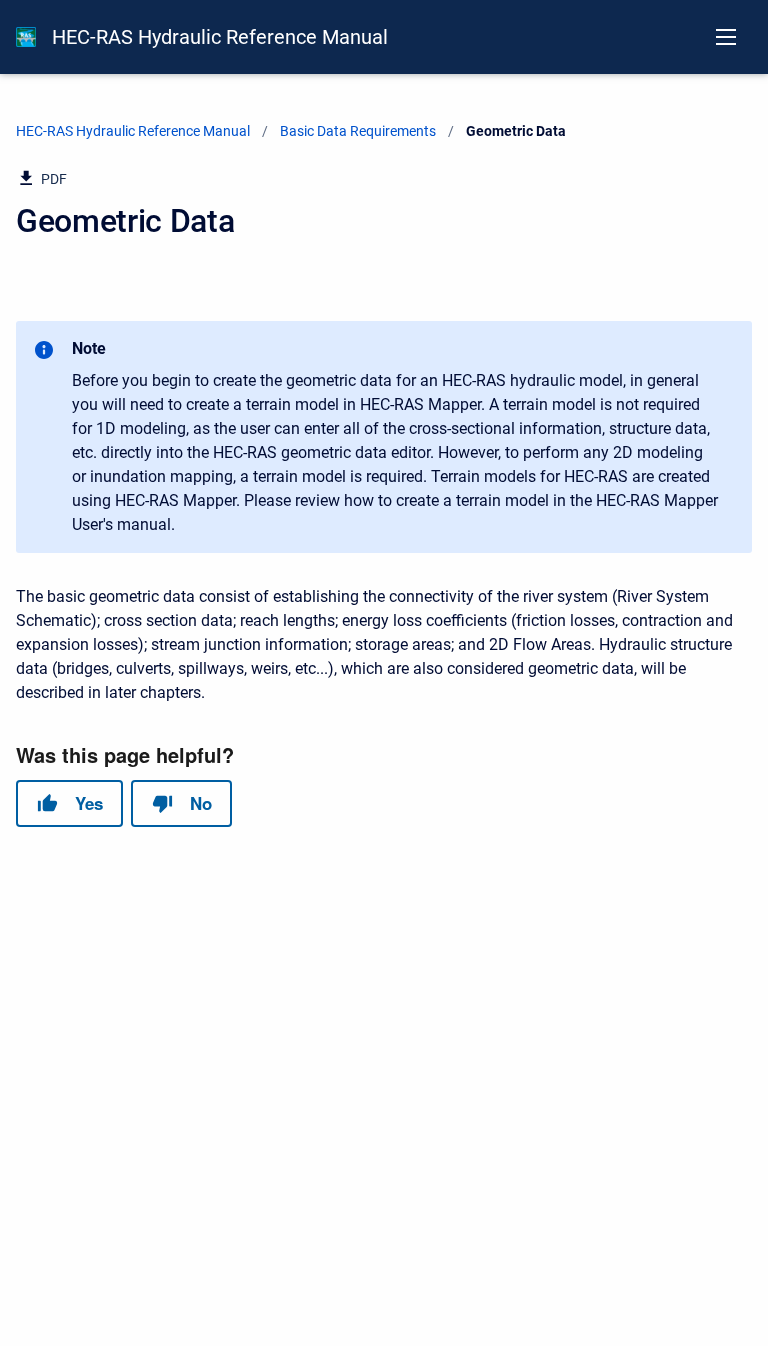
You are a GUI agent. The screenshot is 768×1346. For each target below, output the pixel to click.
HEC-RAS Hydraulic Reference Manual (220, 37)
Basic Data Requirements (358, 131)
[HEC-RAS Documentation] (26, 37)
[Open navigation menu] (726, 37)
